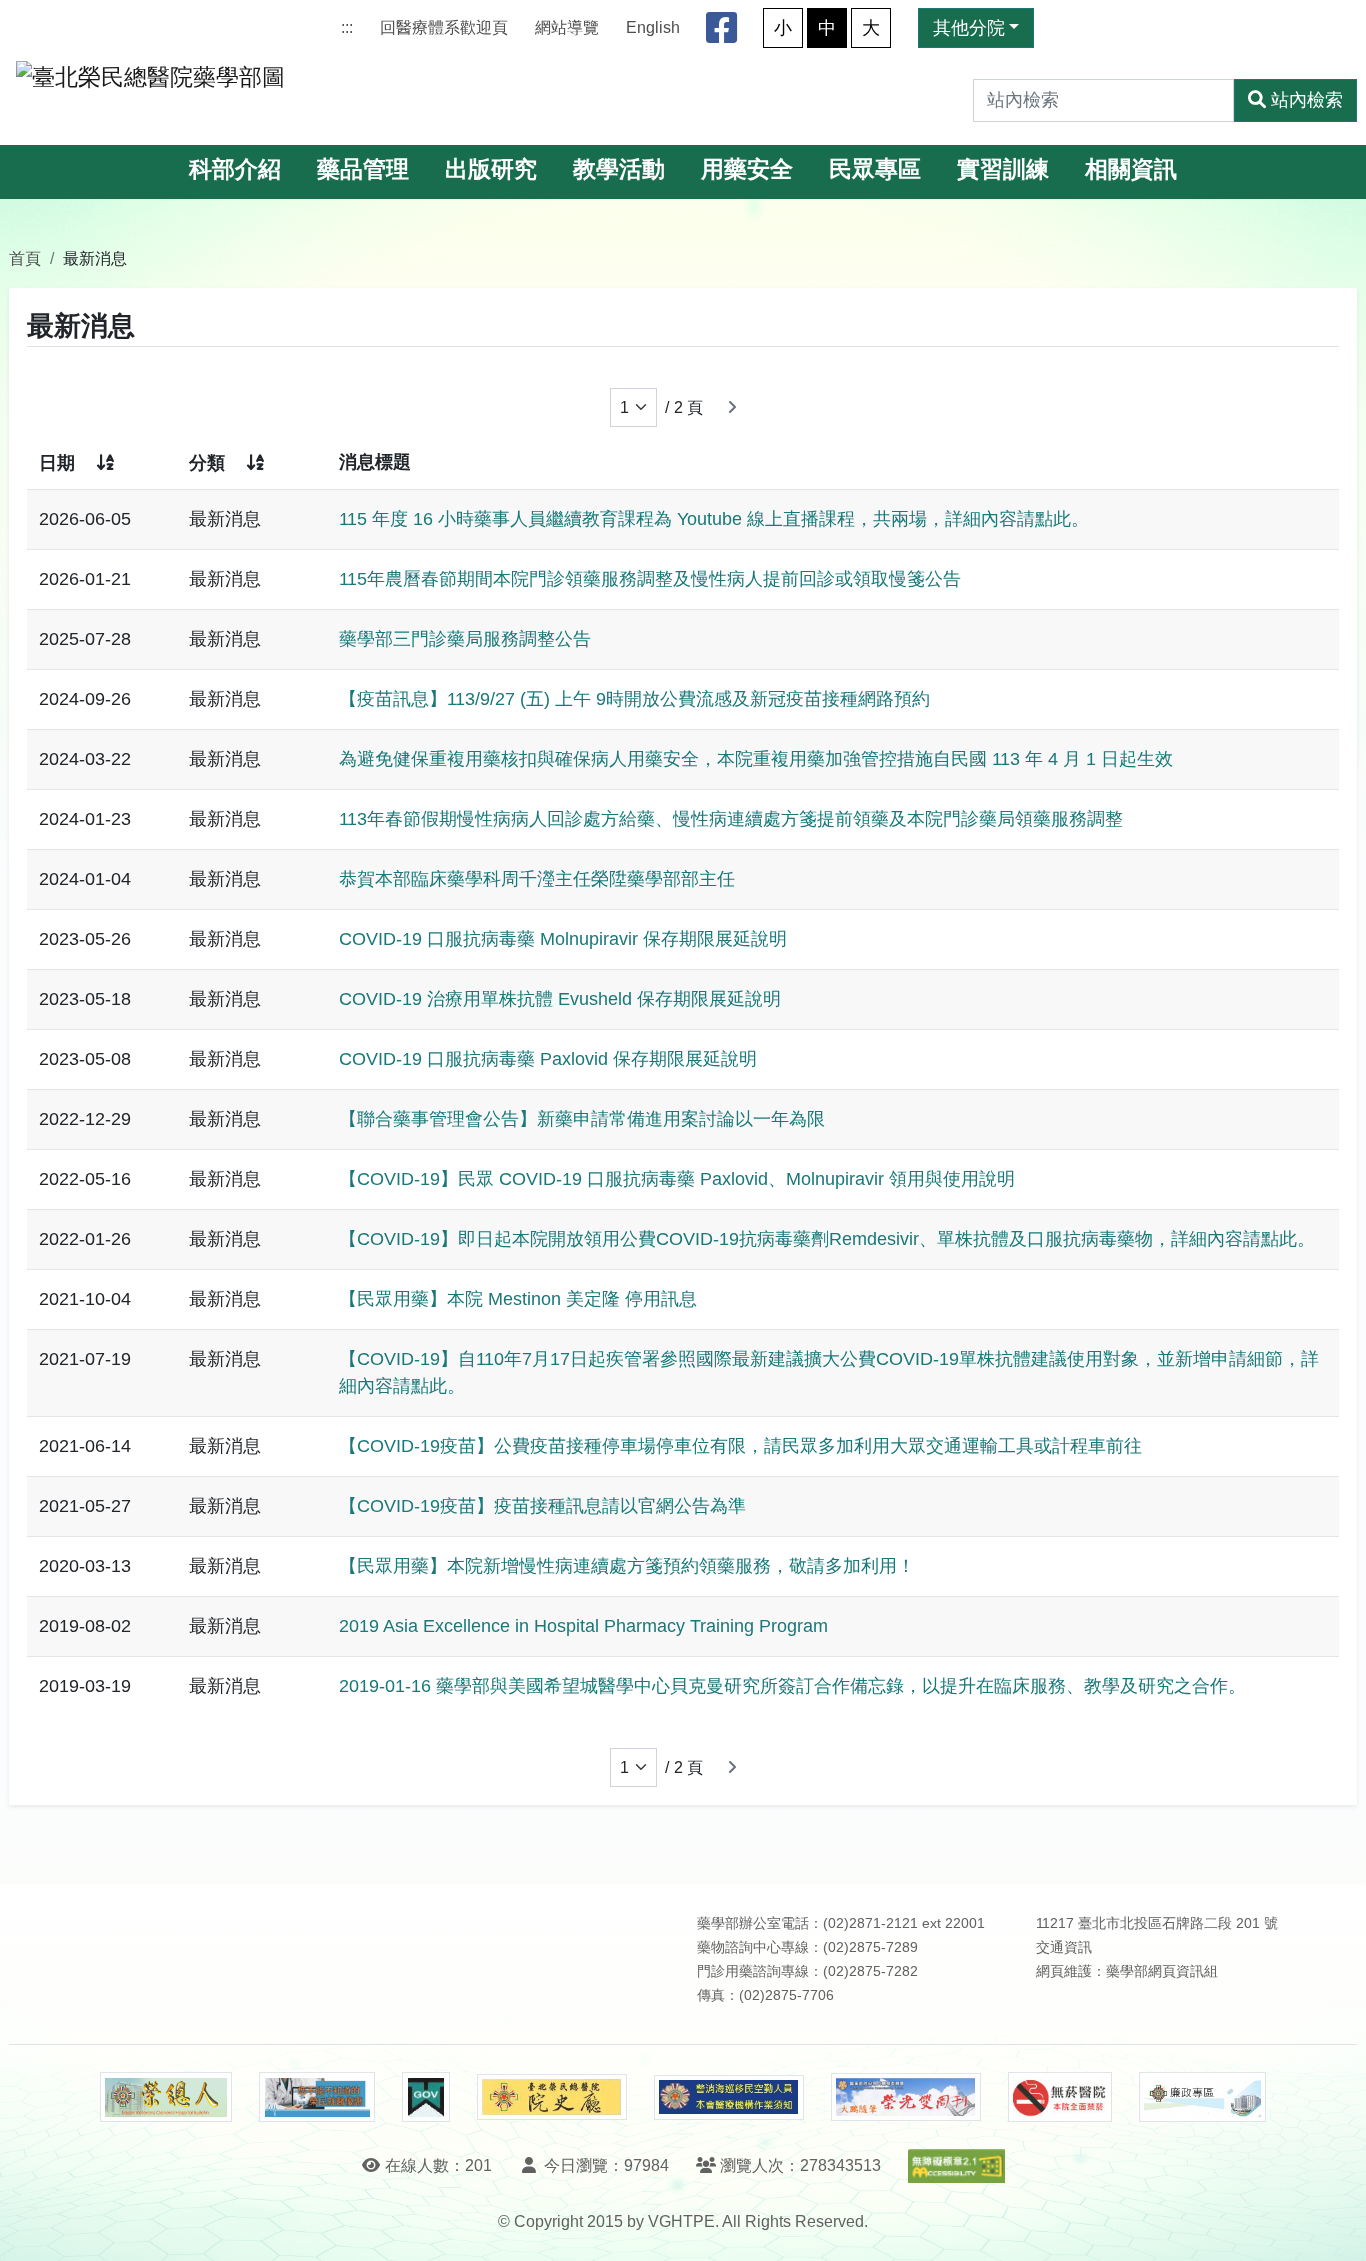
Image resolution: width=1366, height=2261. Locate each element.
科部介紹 (235, 169)
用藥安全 (747, 169)
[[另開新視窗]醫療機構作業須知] (729, 2097)
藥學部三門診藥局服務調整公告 (465, 639)
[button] (1332, 2225)
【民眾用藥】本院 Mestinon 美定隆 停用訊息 (518, 1299)
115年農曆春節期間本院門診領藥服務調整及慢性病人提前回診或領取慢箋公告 (650, 579)
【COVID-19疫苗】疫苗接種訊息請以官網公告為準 (542, 1506)
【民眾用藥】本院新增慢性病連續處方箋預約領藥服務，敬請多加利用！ (627, 1566)
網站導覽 (567, 27)
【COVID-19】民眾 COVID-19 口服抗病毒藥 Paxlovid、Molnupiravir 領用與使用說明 (677, 1179)
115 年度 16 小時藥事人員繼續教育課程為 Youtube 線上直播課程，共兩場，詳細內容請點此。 (714, 519)
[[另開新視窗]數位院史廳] (552, 2097)
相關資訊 (1131, 169)
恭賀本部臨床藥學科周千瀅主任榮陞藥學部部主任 (537, 879)
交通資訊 (1064, 1947)
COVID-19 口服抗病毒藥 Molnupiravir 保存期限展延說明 (563, 939)
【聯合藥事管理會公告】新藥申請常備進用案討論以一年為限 (582, 1119)
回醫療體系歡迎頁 (444, 27)
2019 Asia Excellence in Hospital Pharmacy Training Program (583, 1626)
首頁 (25, 258)
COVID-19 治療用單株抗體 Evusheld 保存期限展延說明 (560, 999)
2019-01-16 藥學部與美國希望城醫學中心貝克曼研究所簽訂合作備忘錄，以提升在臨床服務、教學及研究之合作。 (792, 1686)
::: (347, 27)
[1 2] (633, 407)
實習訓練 (1003, 169)
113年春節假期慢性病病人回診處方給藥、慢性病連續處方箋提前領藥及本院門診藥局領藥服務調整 (731, 819)
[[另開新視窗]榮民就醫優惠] (317, 2097)
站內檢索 (1307, 100)
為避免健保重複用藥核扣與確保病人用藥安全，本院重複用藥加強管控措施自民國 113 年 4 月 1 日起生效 (756, 759)
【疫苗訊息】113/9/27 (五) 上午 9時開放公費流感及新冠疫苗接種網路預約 (634, 699)
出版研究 (491, 169)
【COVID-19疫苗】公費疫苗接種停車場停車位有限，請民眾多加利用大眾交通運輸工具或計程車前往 (740, 1446)
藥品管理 (363, 169)
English (653, 27)
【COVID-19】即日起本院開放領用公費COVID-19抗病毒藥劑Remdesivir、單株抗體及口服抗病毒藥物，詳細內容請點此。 (827, 1239)
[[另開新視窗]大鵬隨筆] (906, 2097)
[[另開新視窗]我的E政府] (425, 2097)
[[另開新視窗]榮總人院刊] (166, 2097)
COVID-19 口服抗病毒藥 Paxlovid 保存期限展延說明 (548, 1059)
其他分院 (969, 28)
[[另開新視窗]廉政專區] (1202, 2097)
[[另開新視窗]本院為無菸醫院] (1060, 2097)
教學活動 (619, 169)
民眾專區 (875, 169)
